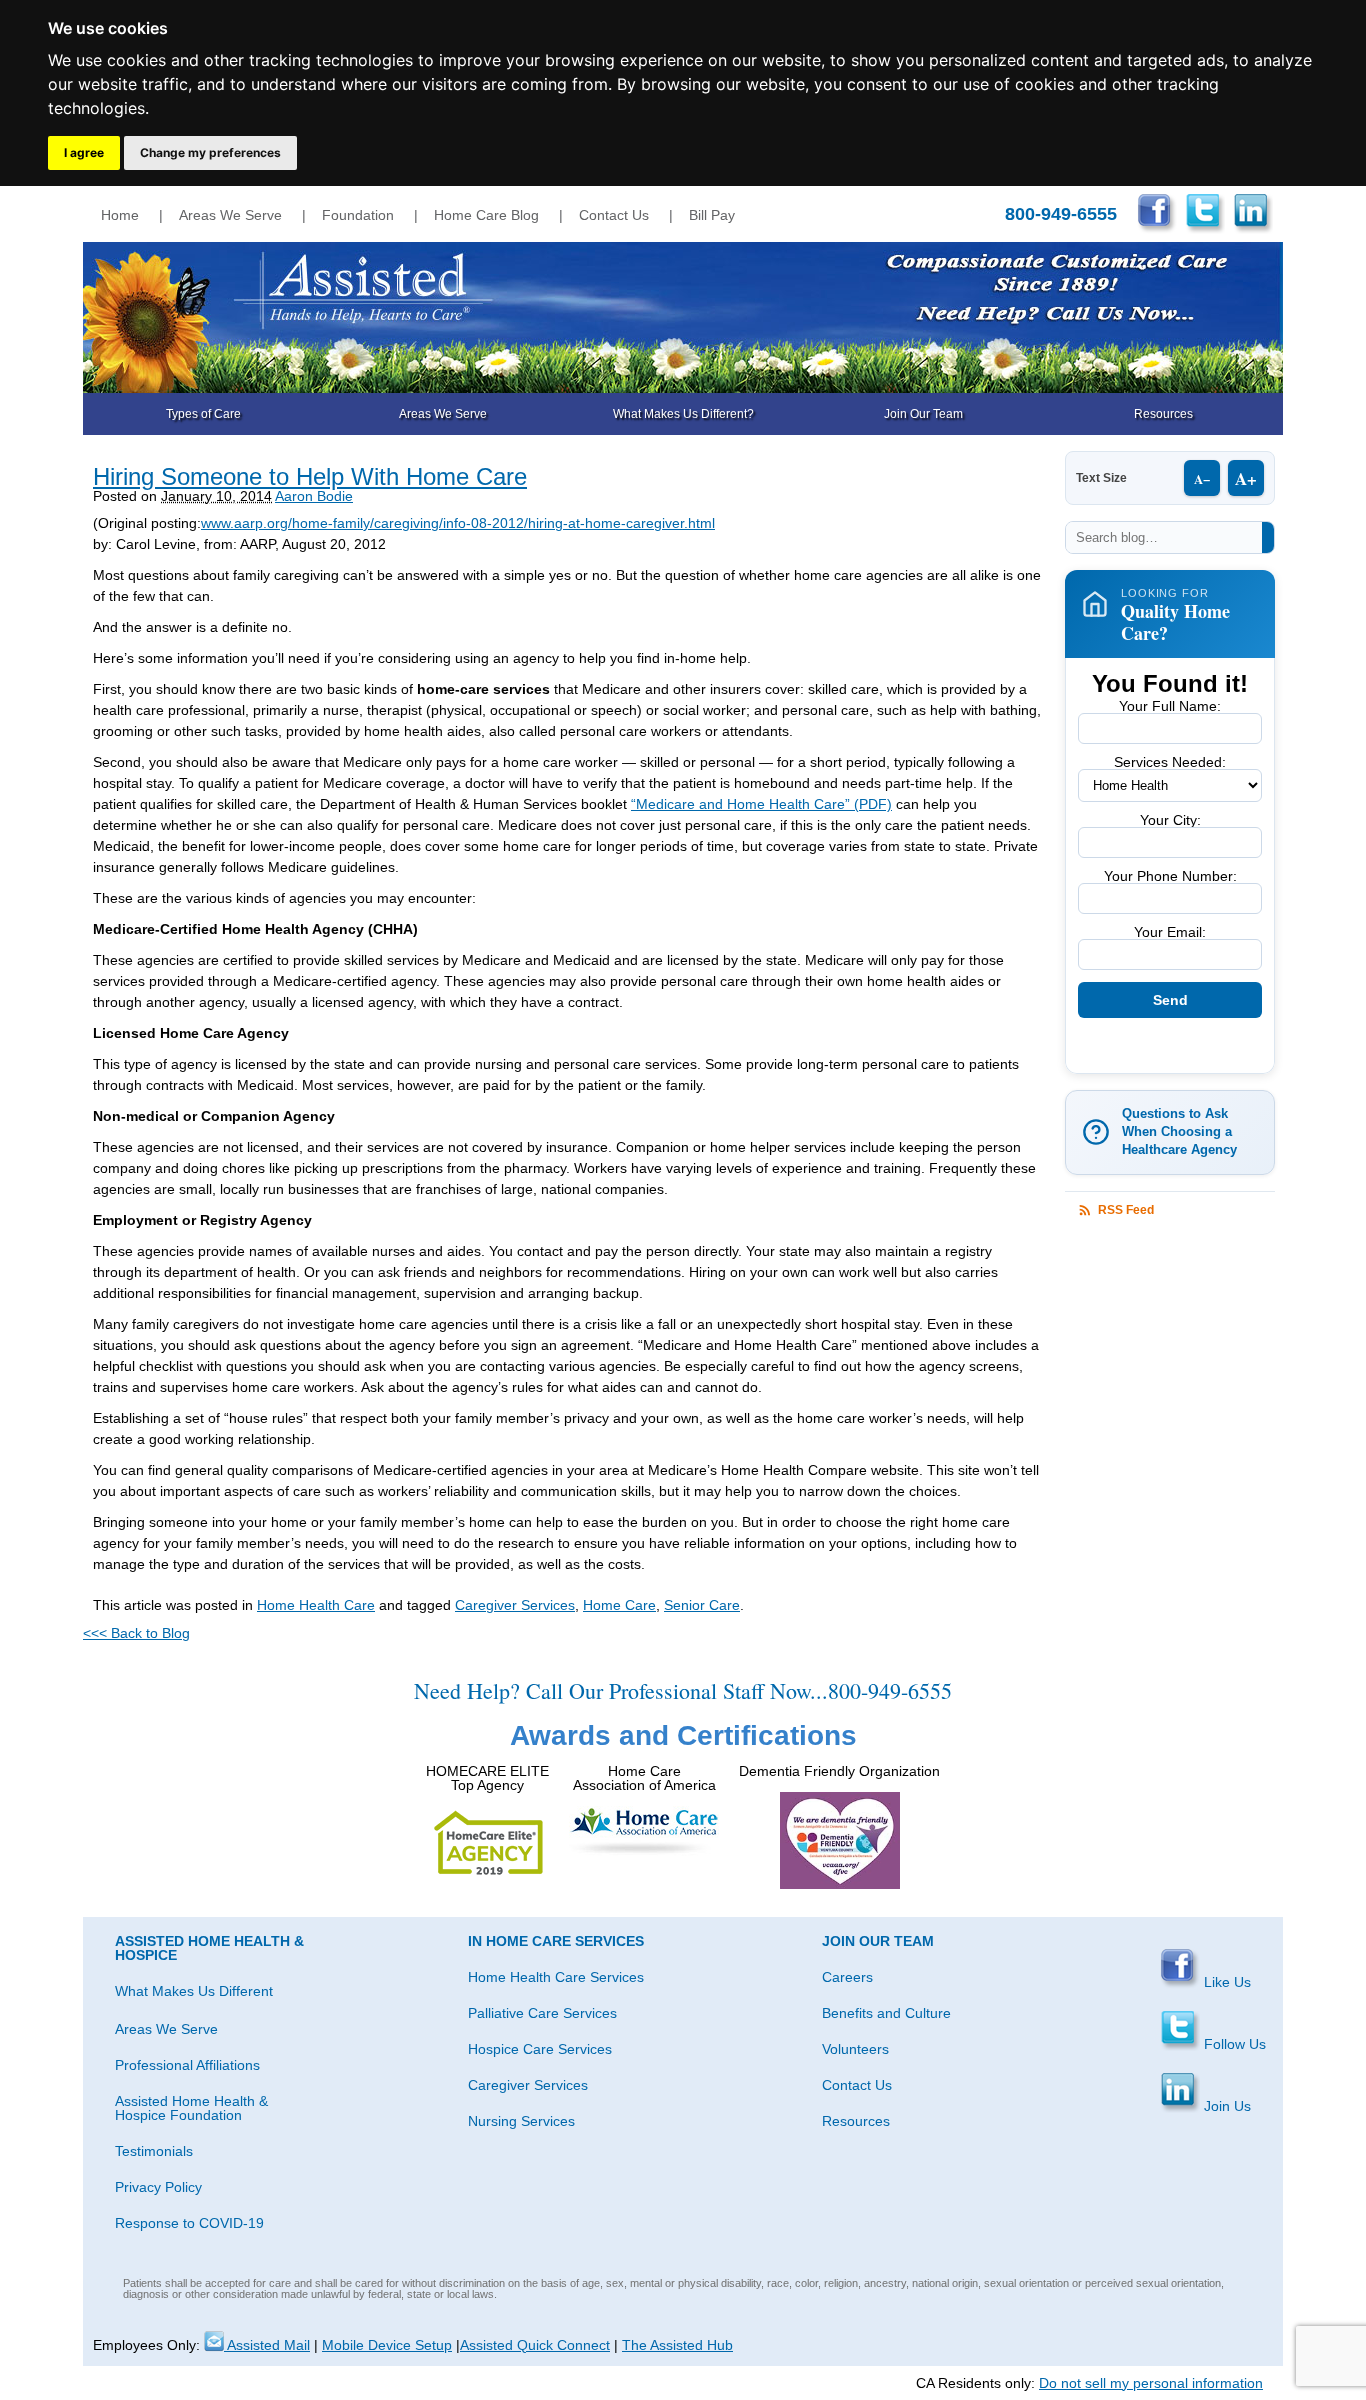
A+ (1246, 478)
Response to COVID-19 (189, 2223)
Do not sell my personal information (1151, 2383)
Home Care (619, 1605)
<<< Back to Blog (136, 1633)
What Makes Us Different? (683, 414)
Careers (847, 1977)
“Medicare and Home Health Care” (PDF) (761, 804)
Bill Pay (712, 215)
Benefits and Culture (886, 2013)
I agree (84, 152)
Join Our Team (923, 414)
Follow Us (1233, 2044)
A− (1202, 478)
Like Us (1225, 1982)
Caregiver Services (515, 1605)
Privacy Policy (158, 2187)
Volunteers (855, 2049)
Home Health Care (316, 1605)
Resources (1163, 414)
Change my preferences (210, 152)
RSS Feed (1126, 1210)
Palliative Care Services (542, 2013)
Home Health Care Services (556, 1977)
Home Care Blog (486, 215)
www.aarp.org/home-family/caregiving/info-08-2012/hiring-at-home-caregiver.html (458, 523)
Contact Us (614, 215)
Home (120, 215)
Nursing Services (521, 2121)
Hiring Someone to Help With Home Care (310, 476)
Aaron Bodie (314, 496)
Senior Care (702, 1605)
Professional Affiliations (187, 2065)
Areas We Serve (230, 215)
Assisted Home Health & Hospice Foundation (191, 2108)
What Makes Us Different (194, 1991)
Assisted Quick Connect (535, 2345)
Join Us (1225, 2106)
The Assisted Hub (677, 2345)
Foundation (358, 215)
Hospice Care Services (540, 2049)
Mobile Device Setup (387, 2345)
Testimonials (154, 2151)
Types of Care (203, 414)
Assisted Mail (267, 2345)
